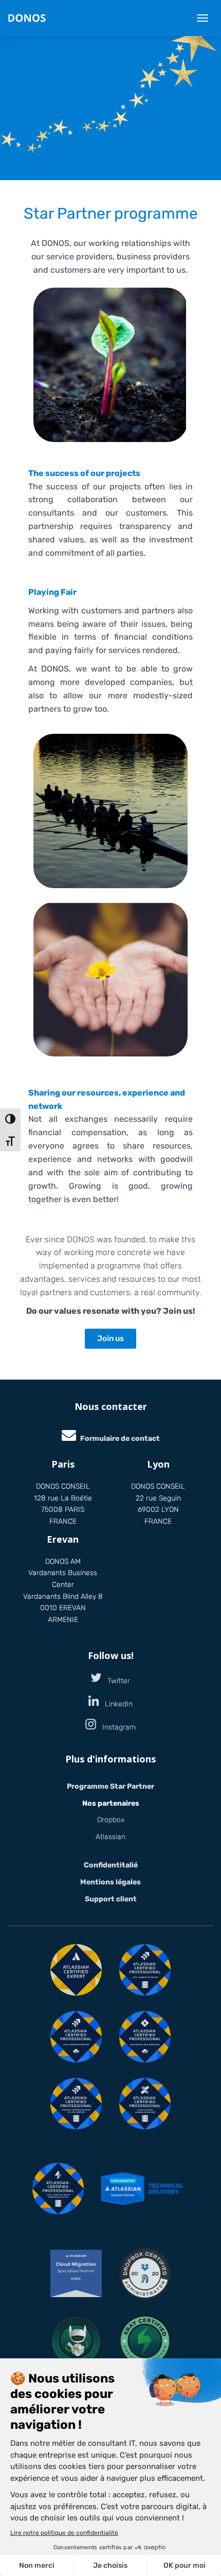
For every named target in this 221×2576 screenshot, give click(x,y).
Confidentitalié (111, 1865)
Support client (111, 1899)
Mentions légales (110, 1882)
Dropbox (111, 1820)
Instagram (116, 1727)
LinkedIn (116, 1704)
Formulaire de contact (120, 1439)
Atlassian (110, 1837)
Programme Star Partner (110, 1786)
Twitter (116, 1681)
